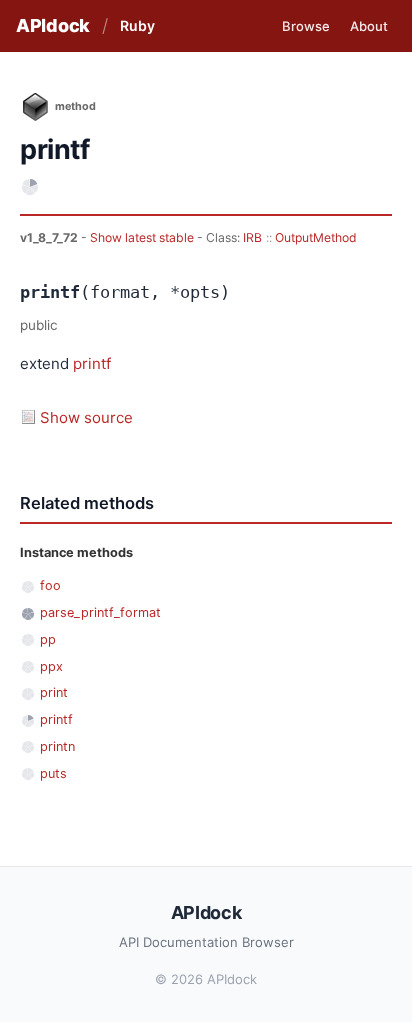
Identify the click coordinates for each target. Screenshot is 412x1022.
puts (53, 773)
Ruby (137, 25)
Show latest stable (143, 237)
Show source (86, 417)
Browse (306, 26)
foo (50, 585)
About (369, 26)
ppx (51, 666)
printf (92, 363)
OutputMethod (316, 237)
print (54, 692)
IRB (252, 237)
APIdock (53, 25)
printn (57, 746)
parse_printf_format (100, 612)
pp (48, 639)
